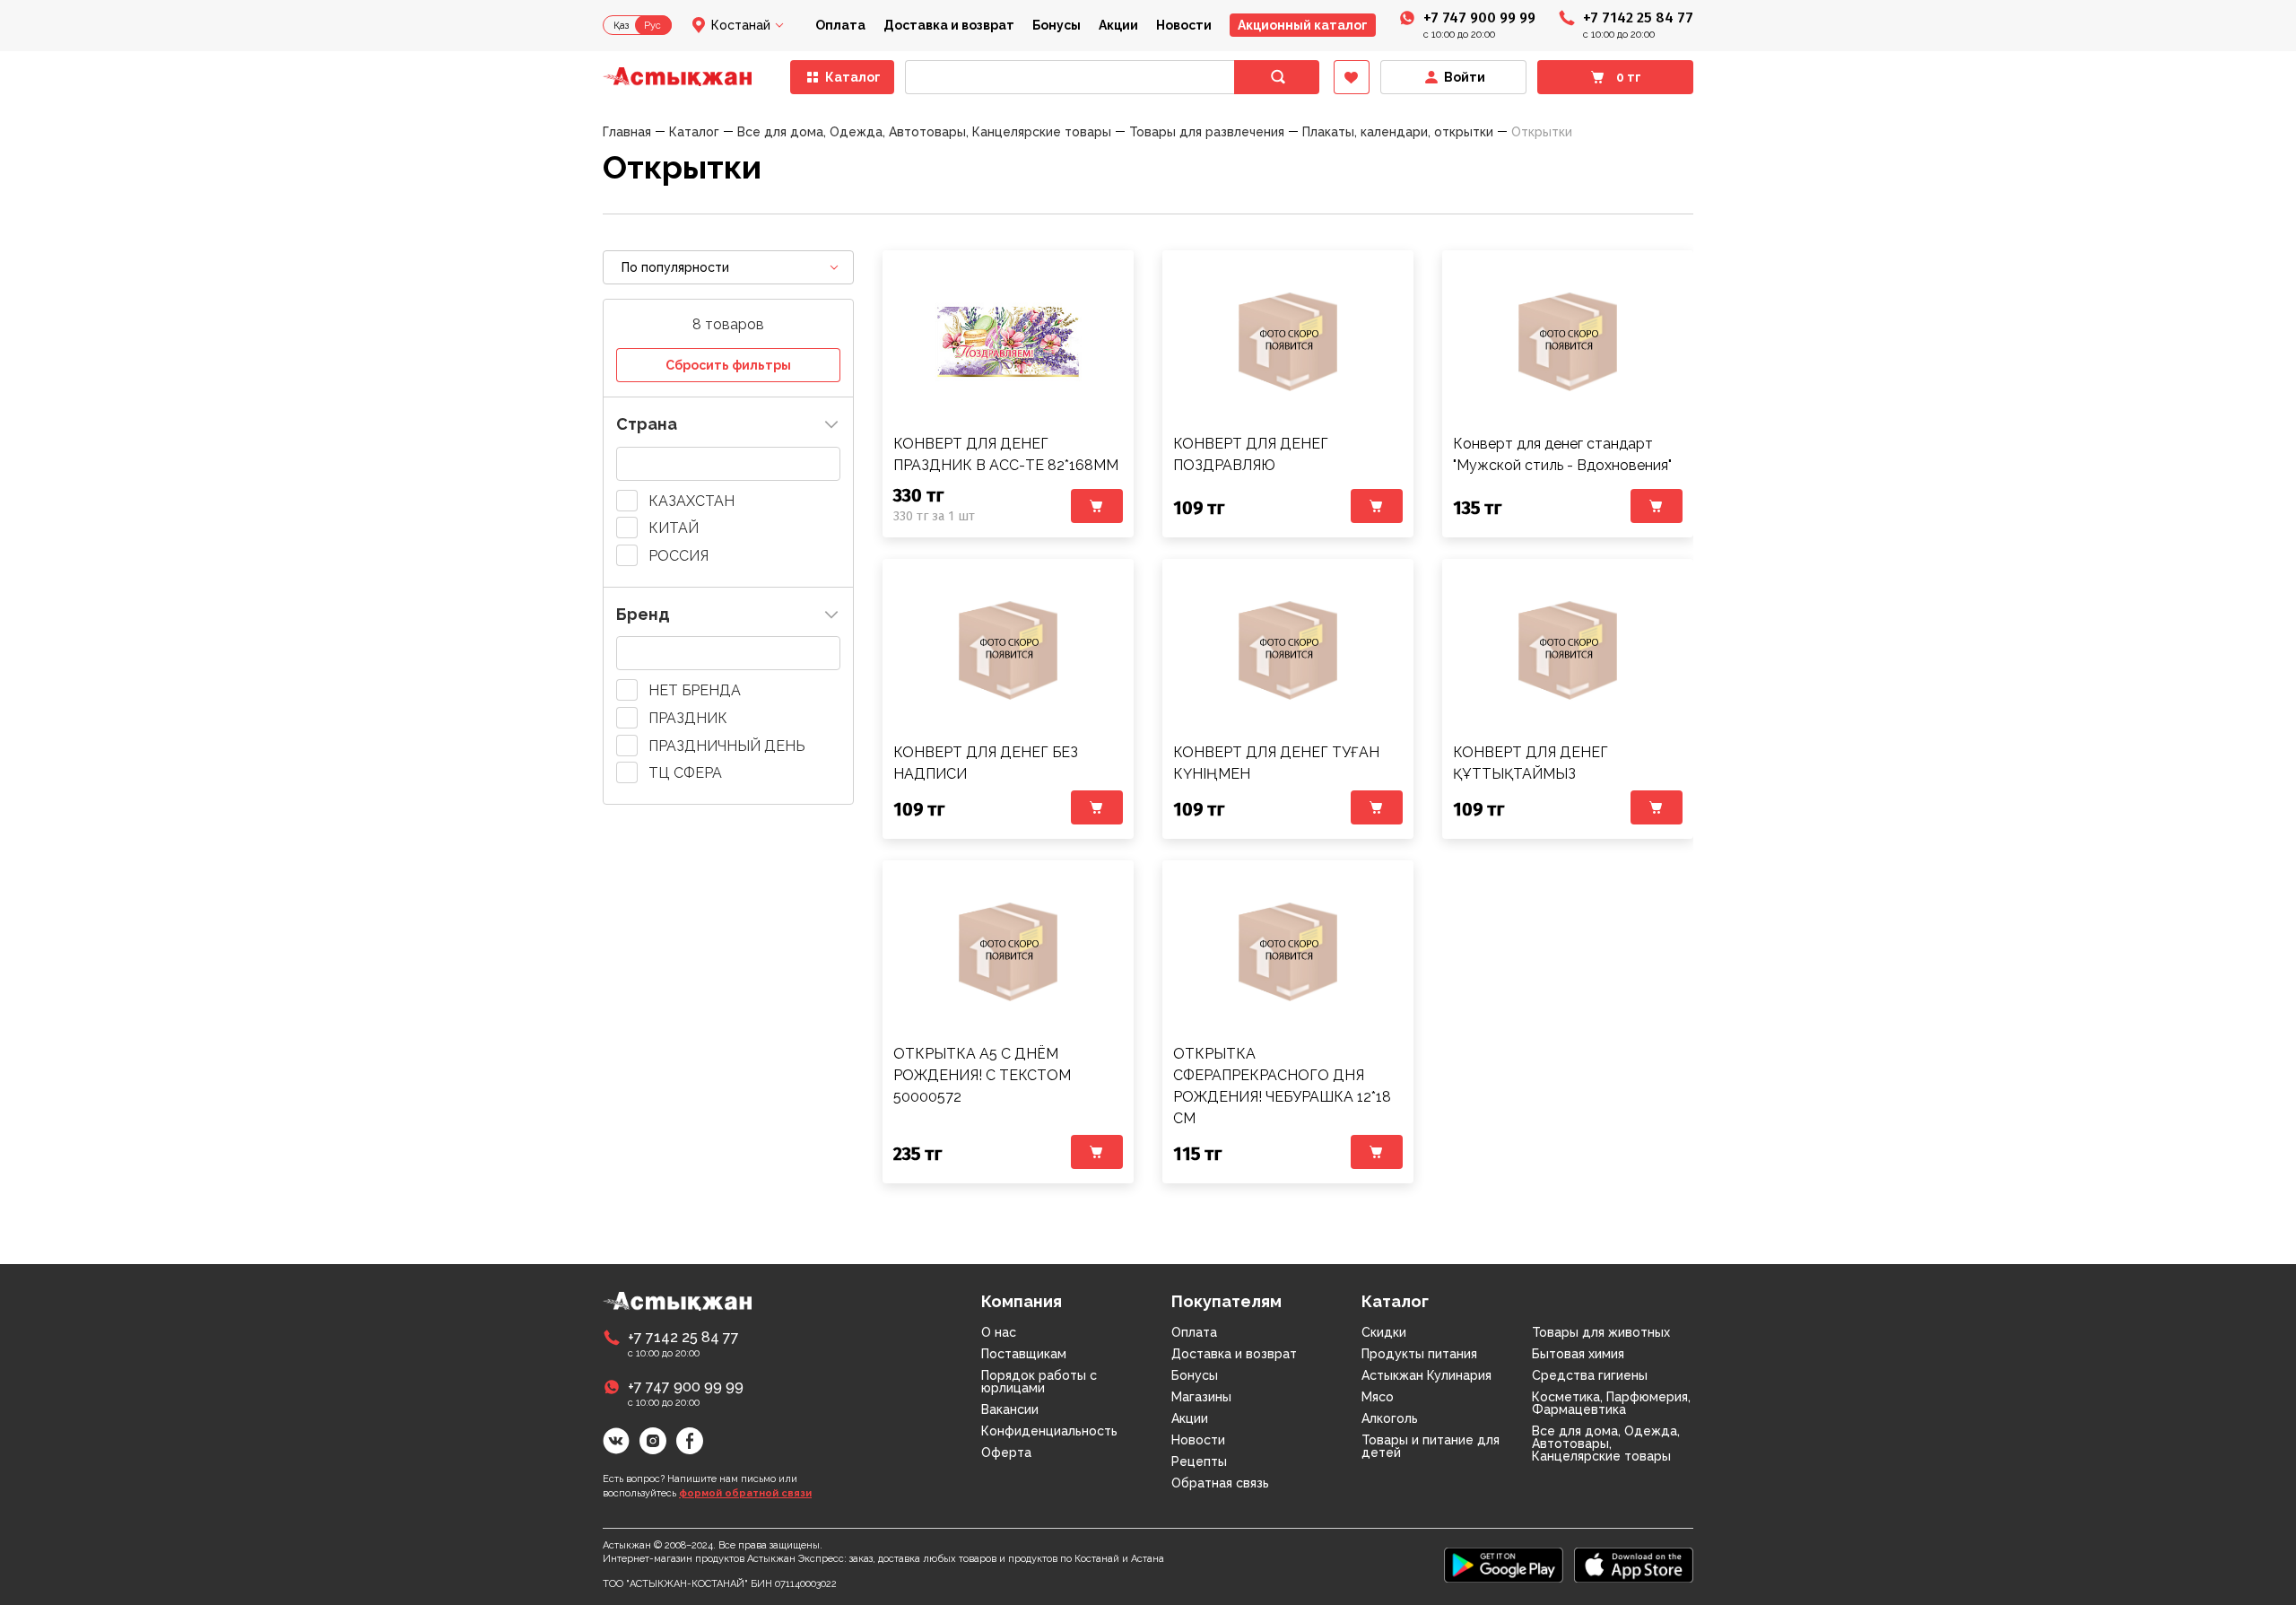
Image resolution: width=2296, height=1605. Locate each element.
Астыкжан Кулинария (1426, 1375)
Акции (1118, 25)
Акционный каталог (1303, 25)
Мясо (1378, 1397)
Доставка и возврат (949, 25)
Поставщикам (1024, 1354)
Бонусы (1057, 25)
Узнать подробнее (1008, 342)
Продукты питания (1419, 1354)
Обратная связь (1220, 1483)
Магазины (1201, 1397)
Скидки (1384, 1332)
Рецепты (1199, 1461)
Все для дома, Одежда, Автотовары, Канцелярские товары (1606, 1444)
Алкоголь (1390, 1418)
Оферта (1006, 1452)
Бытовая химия (1578, 1354)
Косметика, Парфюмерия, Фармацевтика (1611, 1403)
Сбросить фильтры (728, 365)
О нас (999, 1332)
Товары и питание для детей (1431, 1446)
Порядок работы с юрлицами (1039, 1382)
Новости (1184, 25)
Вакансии (1010, 1409)
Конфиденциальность (1049, 1431)
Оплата (840, 25)
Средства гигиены (1590, 1375)
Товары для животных (1601, 1332)
